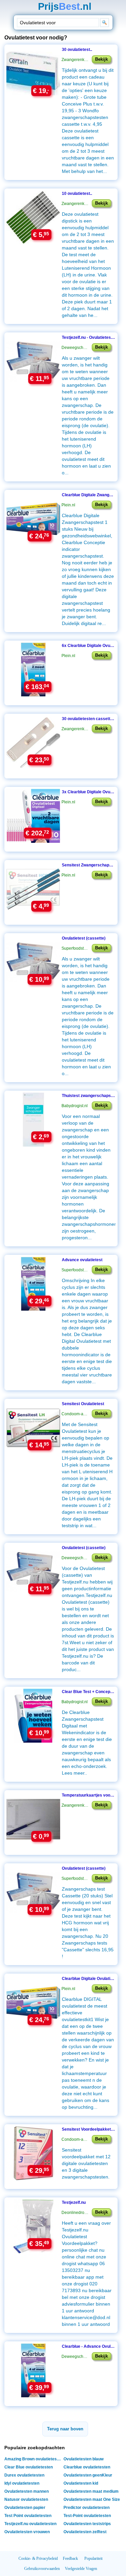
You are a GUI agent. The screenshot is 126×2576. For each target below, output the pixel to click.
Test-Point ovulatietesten (87, 2516)
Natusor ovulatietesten (26, 2499)
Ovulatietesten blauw (83, 2459)
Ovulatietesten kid (81, 2483)
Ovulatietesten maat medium (91, 2491)
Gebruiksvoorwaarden (42, 2569)
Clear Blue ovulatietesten (29, 2467)
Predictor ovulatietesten (87, 2508)
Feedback (70, 2558)
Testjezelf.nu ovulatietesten (30, 2524)
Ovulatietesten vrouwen (27, 2532)
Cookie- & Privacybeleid (38, 2558)
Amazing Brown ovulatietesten (34, 2459)
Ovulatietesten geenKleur (88, 2475)
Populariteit (93, 2558)
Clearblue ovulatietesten (87, 2467)
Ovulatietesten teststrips (87, 2524)
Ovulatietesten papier (25, 2508)
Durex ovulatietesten (24, 2475)
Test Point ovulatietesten (28, 2516)
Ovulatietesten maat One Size (92, 2499)
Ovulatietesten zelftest (85, 2532)
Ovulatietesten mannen (27, 2491)
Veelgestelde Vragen (81, 2569)
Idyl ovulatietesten (22, 2483)
